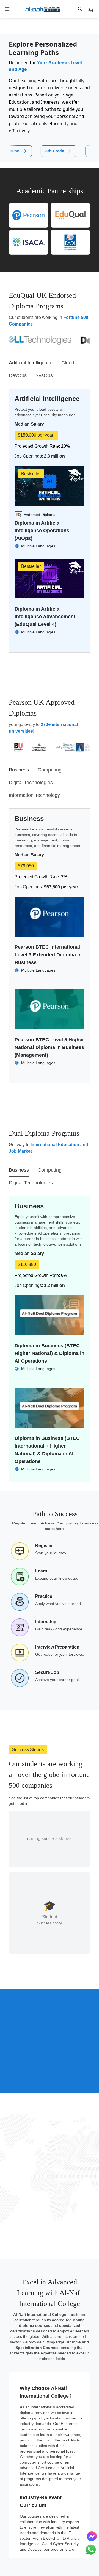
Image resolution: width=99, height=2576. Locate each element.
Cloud (68, 363)
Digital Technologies (31, 783)
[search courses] (80, 9)
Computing (50, 770)
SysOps (44, 375)
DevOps (18, 375)
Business (19, 770)
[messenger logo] (92, 2536)
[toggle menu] (7, 9)
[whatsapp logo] (91, 2550)
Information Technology (34, 795)
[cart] (91, 9)
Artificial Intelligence (31, 363)
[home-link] (43, 9)
